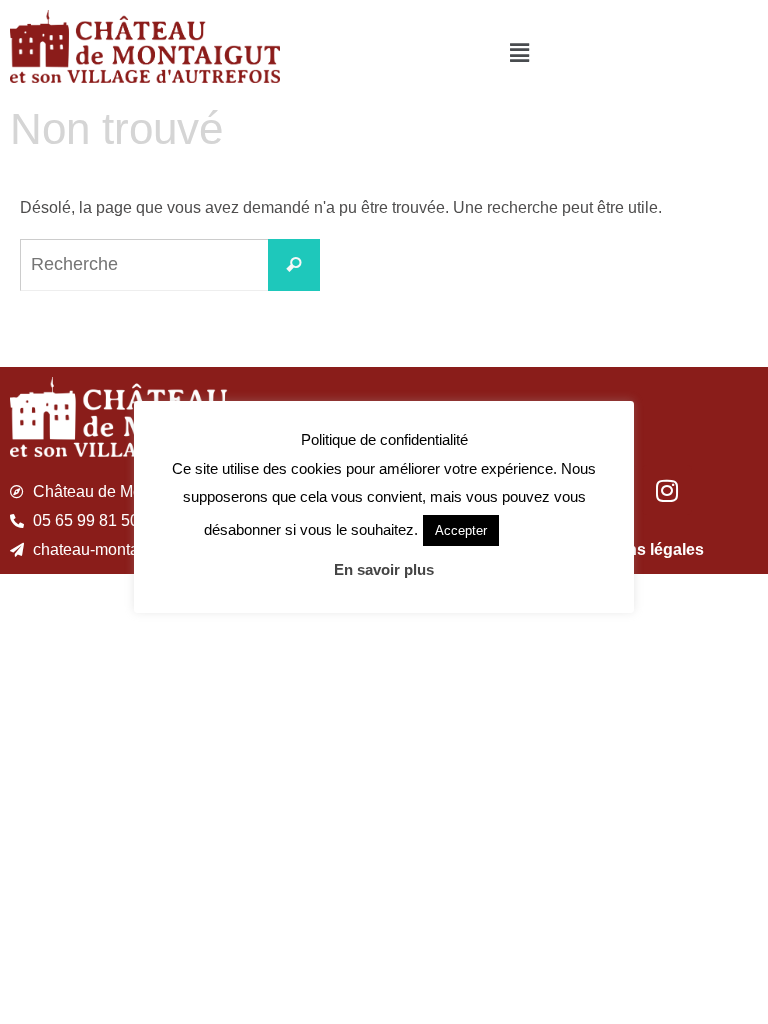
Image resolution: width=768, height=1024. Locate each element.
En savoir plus (384, 569)
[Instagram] (667, 490)
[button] (520, 53)
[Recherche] (294, 265)
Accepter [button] (461, 530)
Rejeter (534, 529)
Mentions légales (640, 549)
